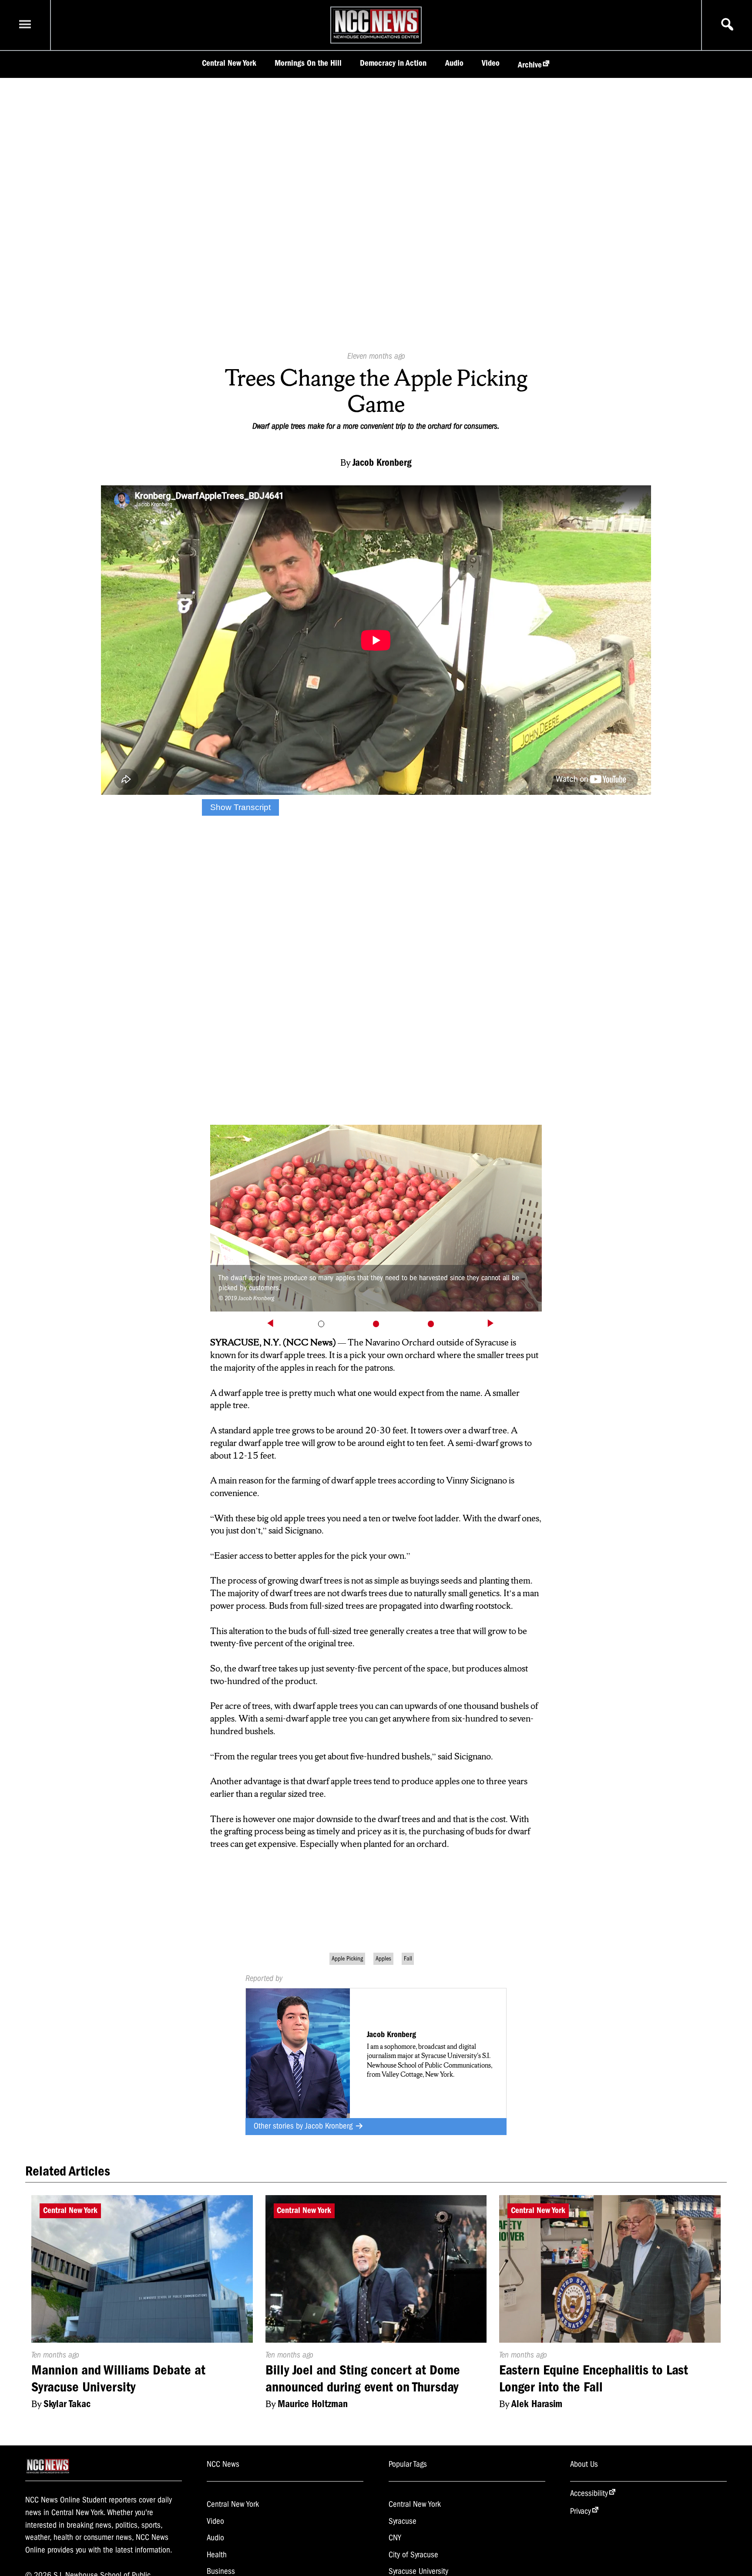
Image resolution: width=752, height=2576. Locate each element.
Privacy (581, 2511)
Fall (408, 1959)
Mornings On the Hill (308, 63)
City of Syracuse (413, 2555)
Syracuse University (418, 2571)
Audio (454, 63)
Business (221, 2571)
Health (217, 2555)
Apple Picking (347, 1959)
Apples (383, 1959)
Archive (530, 65)
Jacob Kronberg (330, 2126)
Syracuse (403, 2521)
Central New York (229, 63)
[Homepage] (376, 38)
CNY (395, 2538)
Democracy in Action (393, 63)
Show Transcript (240, 807)
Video (491, 63)
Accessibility (589, 2493)
